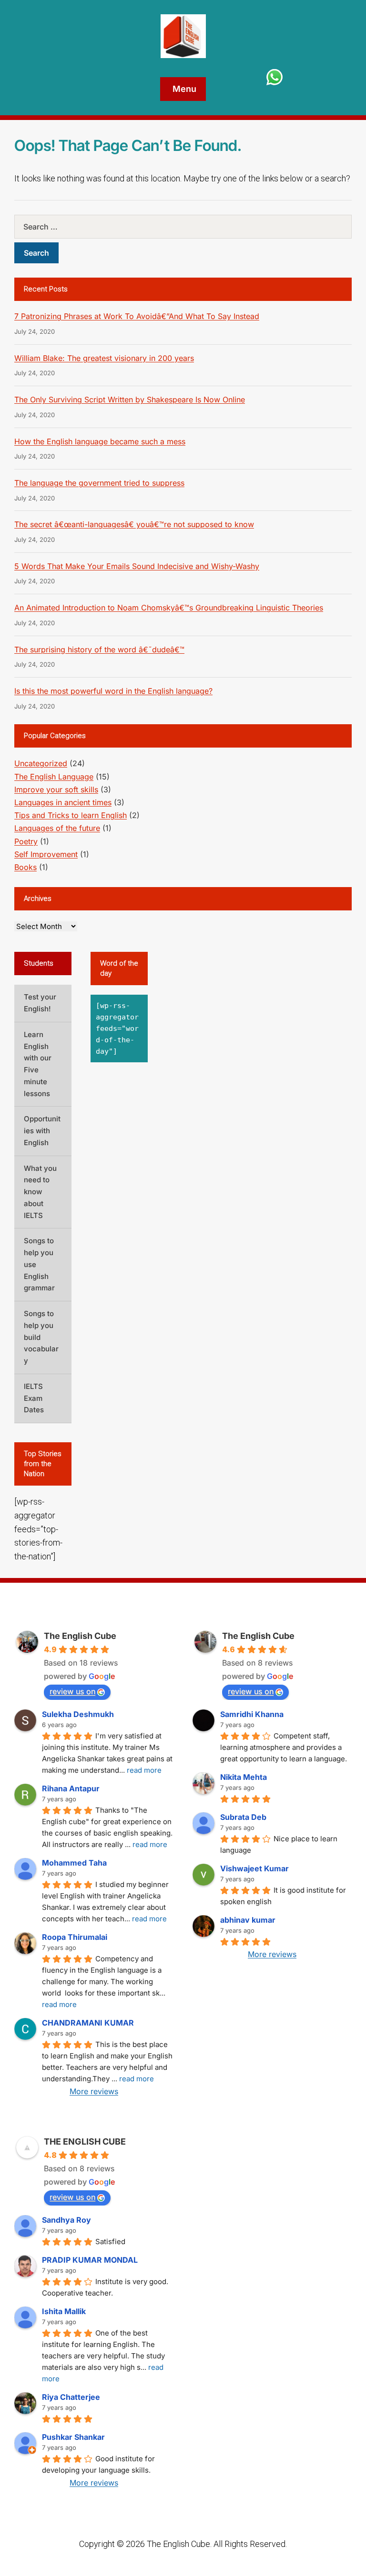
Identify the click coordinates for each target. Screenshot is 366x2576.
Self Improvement (46, 854)
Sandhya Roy (66, 2220)
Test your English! (40, 1003)
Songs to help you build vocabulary (41, 1337)
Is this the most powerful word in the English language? (113, 691)
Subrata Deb (243, 1817)
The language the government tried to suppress (99, 483)
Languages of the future (57, 828)
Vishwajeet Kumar (254, 1868)
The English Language (54, 777)
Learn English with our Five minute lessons (38, 1064)
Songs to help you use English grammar (39, 1264)
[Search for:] (183, 227)
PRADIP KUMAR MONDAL (90, 2260)
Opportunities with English (42, 1131)
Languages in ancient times (63, 802)
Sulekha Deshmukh (78, 1714)
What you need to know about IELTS (40, 1192)
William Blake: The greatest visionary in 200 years (104, 358)
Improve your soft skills (56, 789)
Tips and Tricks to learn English (71, 815)
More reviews (94, 2091)
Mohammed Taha (74, 1863)
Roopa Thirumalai (75, 1937)
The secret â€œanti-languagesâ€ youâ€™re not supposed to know (134, 524)
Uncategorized (41, 763)
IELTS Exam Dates (34, 1398)
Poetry (26, 841)
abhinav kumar (248, 1920)
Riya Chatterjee (71, 2397)
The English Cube (80, 1636)
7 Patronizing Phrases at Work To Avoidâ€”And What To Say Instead (137, 316)
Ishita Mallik (64, 2311)
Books (25, 867)
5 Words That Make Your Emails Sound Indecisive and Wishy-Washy (137, 566)
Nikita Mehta (244, 1777)
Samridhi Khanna (252, 1714)
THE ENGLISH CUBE (85, 2142)
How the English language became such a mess (100, 441)
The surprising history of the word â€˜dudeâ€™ (99, 649)
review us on (72, 1691)
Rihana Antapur (71, 1788)
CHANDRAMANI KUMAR (88, 2023)
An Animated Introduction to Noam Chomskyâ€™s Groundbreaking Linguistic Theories (169, 608)
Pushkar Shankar (73, 2437)
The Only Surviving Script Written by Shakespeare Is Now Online (130, 399)
